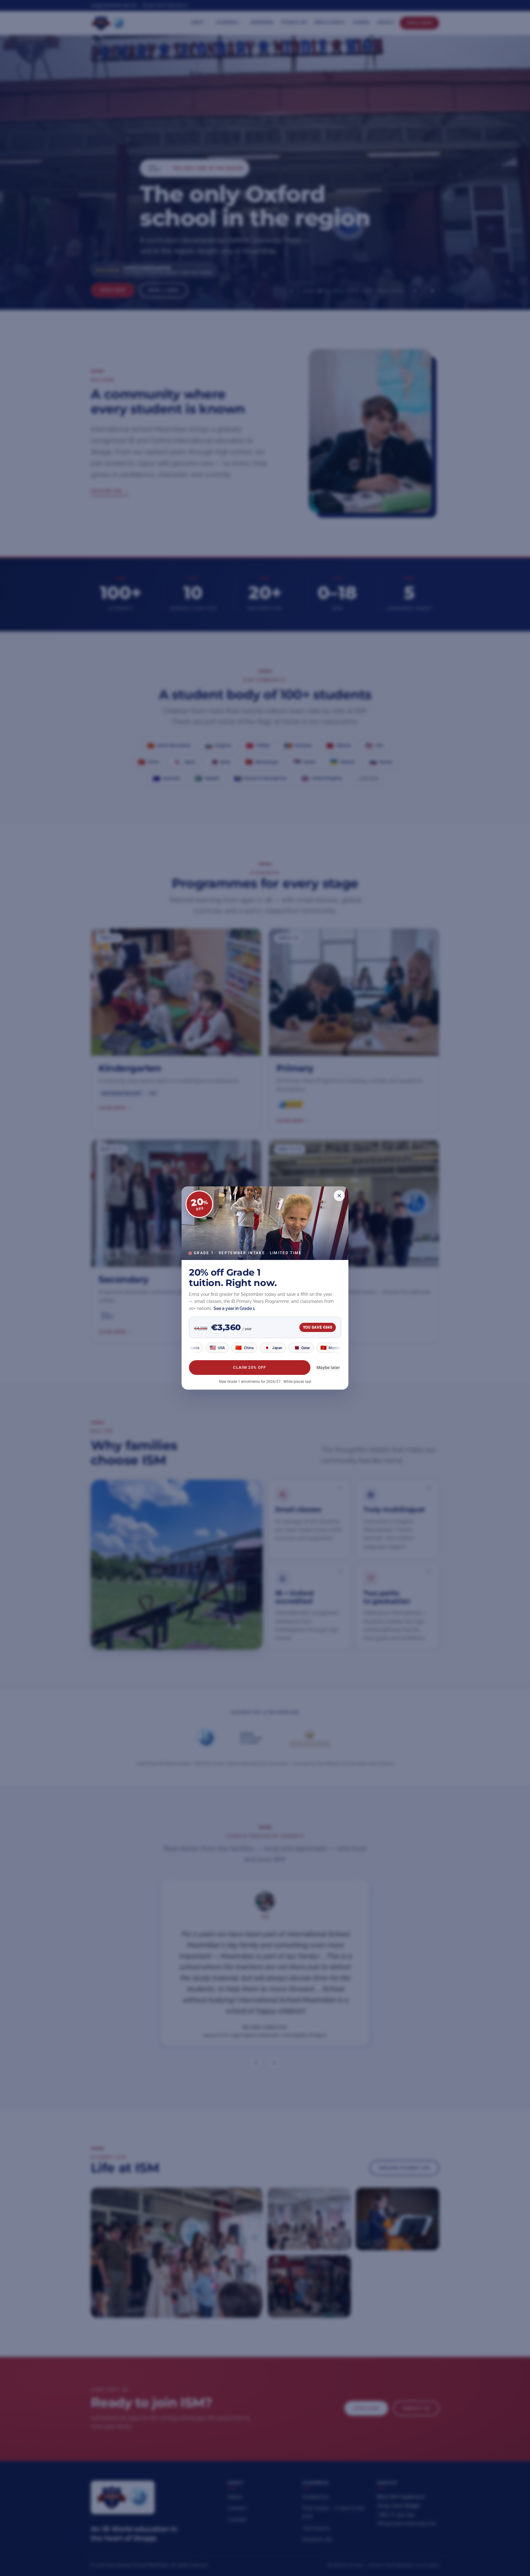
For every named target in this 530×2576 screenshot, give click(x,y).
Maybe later (328, 1368)
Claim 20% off (250, 1368)
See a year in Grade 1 (234, 1308)
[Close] (339, 1196)
